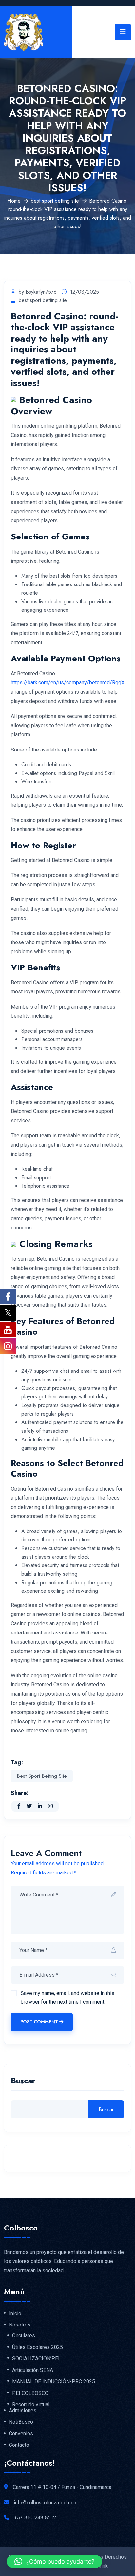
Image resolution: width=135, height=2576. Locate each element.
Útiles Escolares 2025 (38, 2347)
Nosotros (20, 2325)
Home (14, 201)
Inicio (15, 2314)
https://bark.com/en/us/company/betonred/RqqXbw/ (72, 683)
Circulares (24, 2336)
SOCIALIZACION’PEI (36, 2359)
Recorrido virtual (31, 2405)
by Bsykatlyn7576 (38, 292)
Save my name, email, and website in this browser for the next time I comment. (67, 1998)
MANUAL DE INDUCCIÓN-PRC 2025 (54, 2382)
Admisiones (23, 2411)
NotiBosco (21, 2422)
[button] (54, 2562)
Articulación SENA (33, 2370)
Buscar (23, 2081)
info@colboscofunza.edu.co (45, 2503)
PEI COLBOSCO (30, 2393)
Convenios (21, 2434)
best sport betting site (55, 201)
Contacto (19, 2445)
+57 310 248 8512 (35, 2518)
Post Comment (39, 2022)
